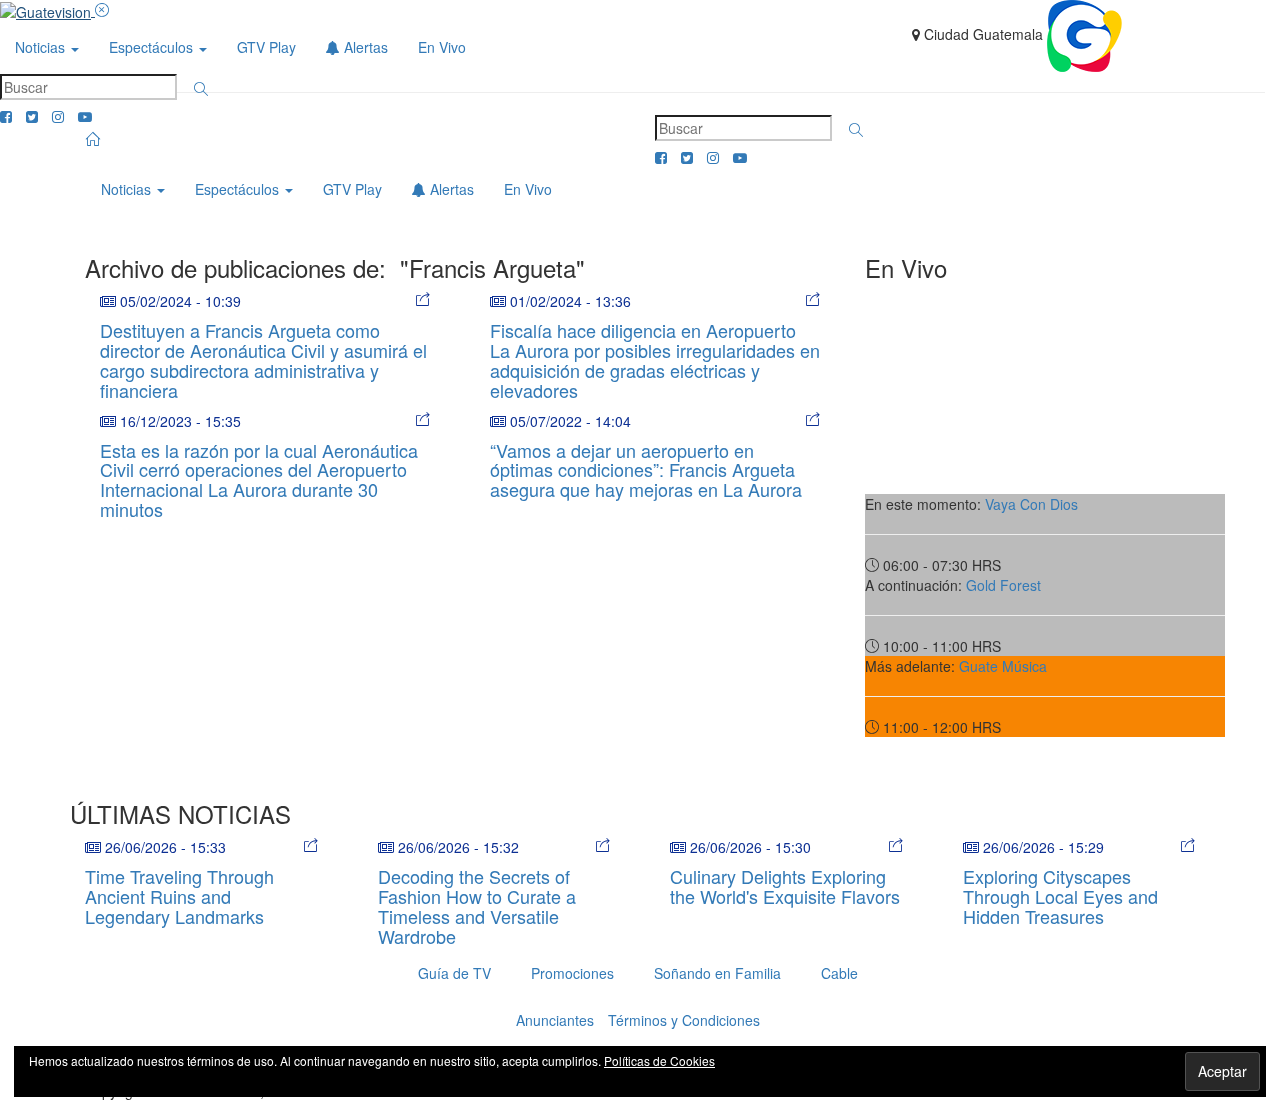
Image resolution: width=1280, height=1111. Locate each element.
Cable (839, 973)
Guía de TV (454, 973)
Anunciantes (555, 1020)
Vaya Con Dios (1031, 504)
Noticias (42, 47)
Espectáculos (153, 47)
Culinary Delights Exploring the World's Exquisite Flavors (785, 886)
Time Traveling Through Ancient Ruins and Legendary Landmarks (179, 896)
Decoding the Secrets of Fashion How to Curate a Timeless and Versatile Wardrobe (477, 905)
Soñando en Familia (717, 973)
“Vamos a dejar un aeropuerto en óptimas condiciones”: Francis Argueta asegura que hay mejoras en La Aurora (646, 470)
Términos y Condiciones (684, 1020)
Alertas (364, 47)
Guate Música (1003, 666)
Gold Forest (1003, 585)
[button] (201, 89)
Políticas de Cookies (659, 1060)
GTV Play (266, 47)
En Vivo (442, 47)
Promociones (572, 973)
